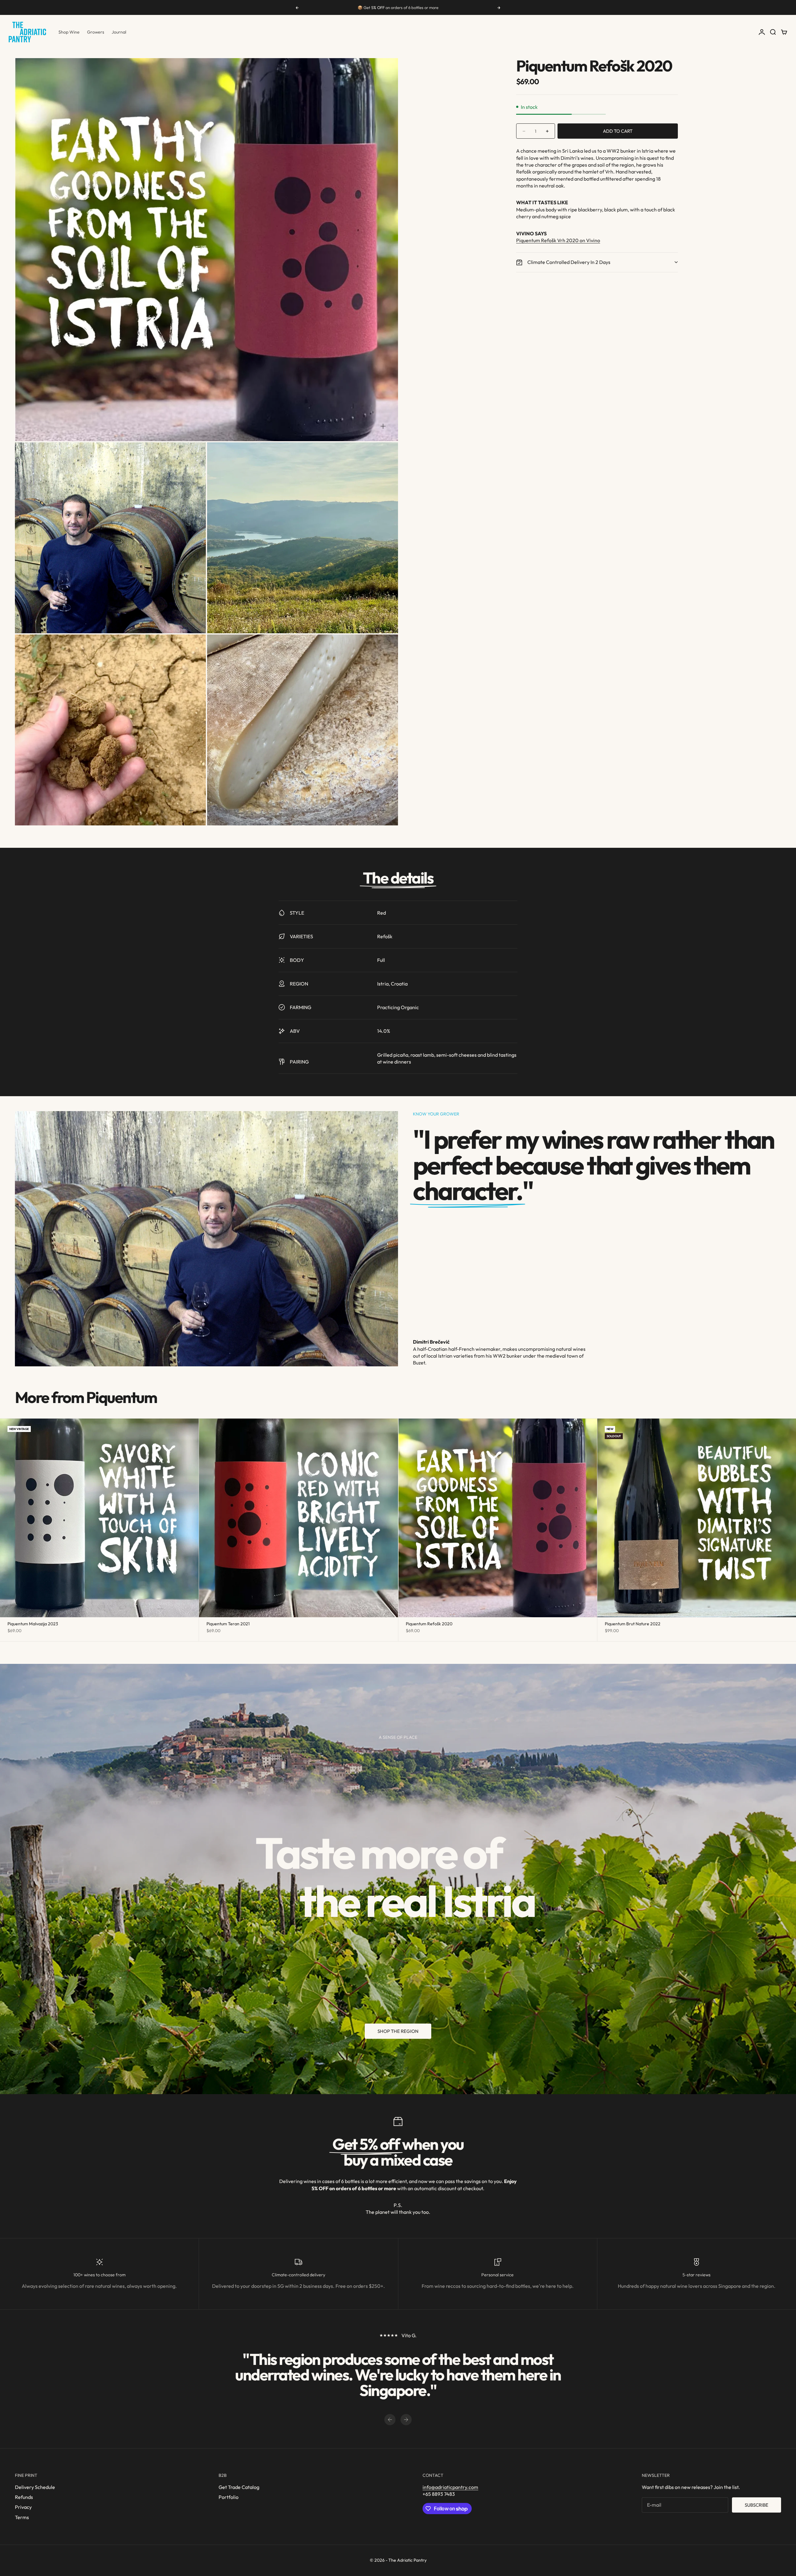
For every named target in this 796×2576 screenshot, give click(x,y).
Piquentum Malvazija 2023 (33, 1624)
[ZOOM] (383, 426)
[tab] (86, 1397)
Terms (22, 2517)
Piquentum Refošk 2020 (429, 1624)
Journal (119, 32)
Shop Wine (69, 32)
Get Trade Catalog (239, 2487)
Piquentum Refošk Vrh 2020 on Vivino (558, 240)
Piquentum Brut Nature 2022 (633, 1624)
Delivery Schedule (35, 2487)
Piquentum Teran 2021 (228, 1624)
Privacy (23, 2507)
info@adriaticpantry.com (450, 2487)
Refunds (24, 2497)
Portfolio (229, 2497)
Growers (96, 32)
